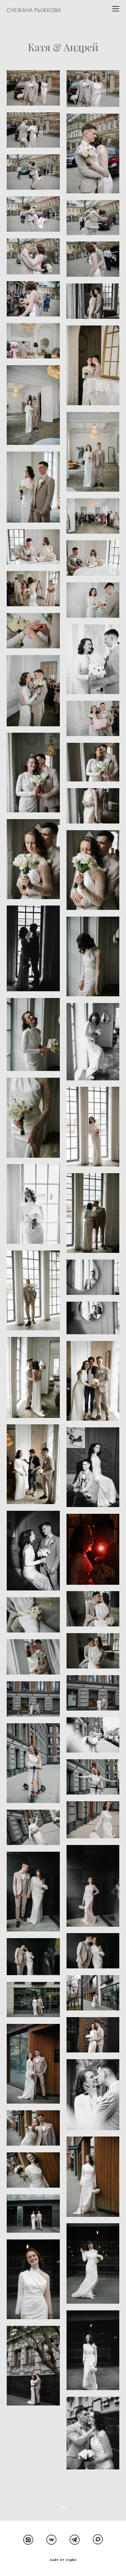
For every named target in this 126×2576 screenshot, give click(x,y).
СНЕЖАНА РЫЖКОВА (34, 10)
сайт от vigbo (63, 2560)
